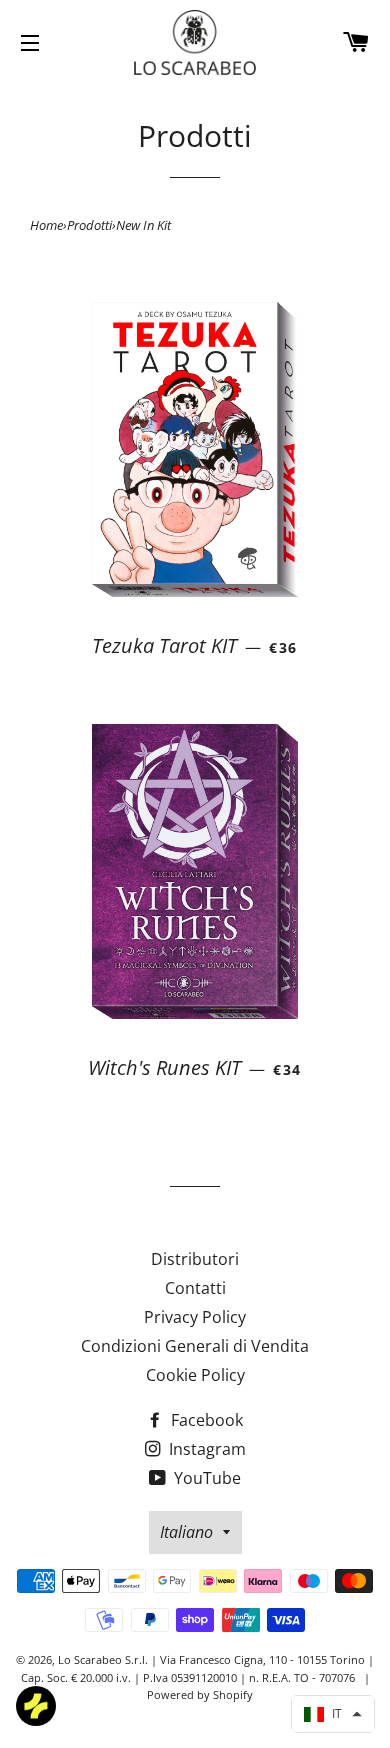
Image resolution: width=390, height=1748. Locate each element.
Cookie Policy (195, 1375)
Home (46, 225)
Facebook (205, 1420)
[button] (333, 1714)
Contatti (195, 1288)
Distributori (195, 1259)
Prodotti (89, 225)
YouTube (205, 1478)
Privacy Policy (195, 1317)
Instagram (205, 1449)
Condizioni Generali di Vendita (195, 1346)
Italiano (186, 1532)
